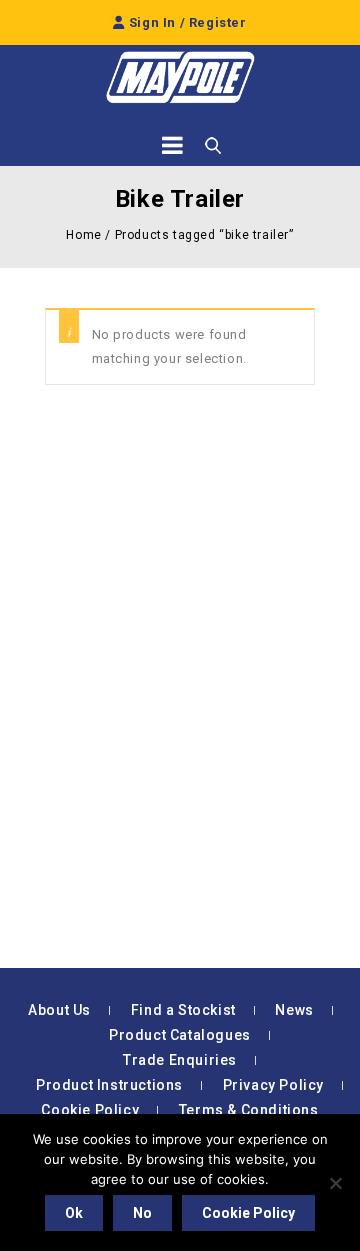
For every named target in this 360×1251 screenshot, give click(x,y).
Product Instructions (109, 1085)
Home (83, 235)
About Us (59, 1010)
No (142, 1213)
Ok (74, 1213)
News (294, 1010)
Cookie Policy (90, 1110)
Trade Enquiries (180, 1060)
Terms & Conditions (249, 1110)
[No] (335, 1183)
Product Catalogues (180, 1035)
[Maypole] (180, 77)
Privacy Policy (273, 1085)
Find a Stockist (183, 1010)
